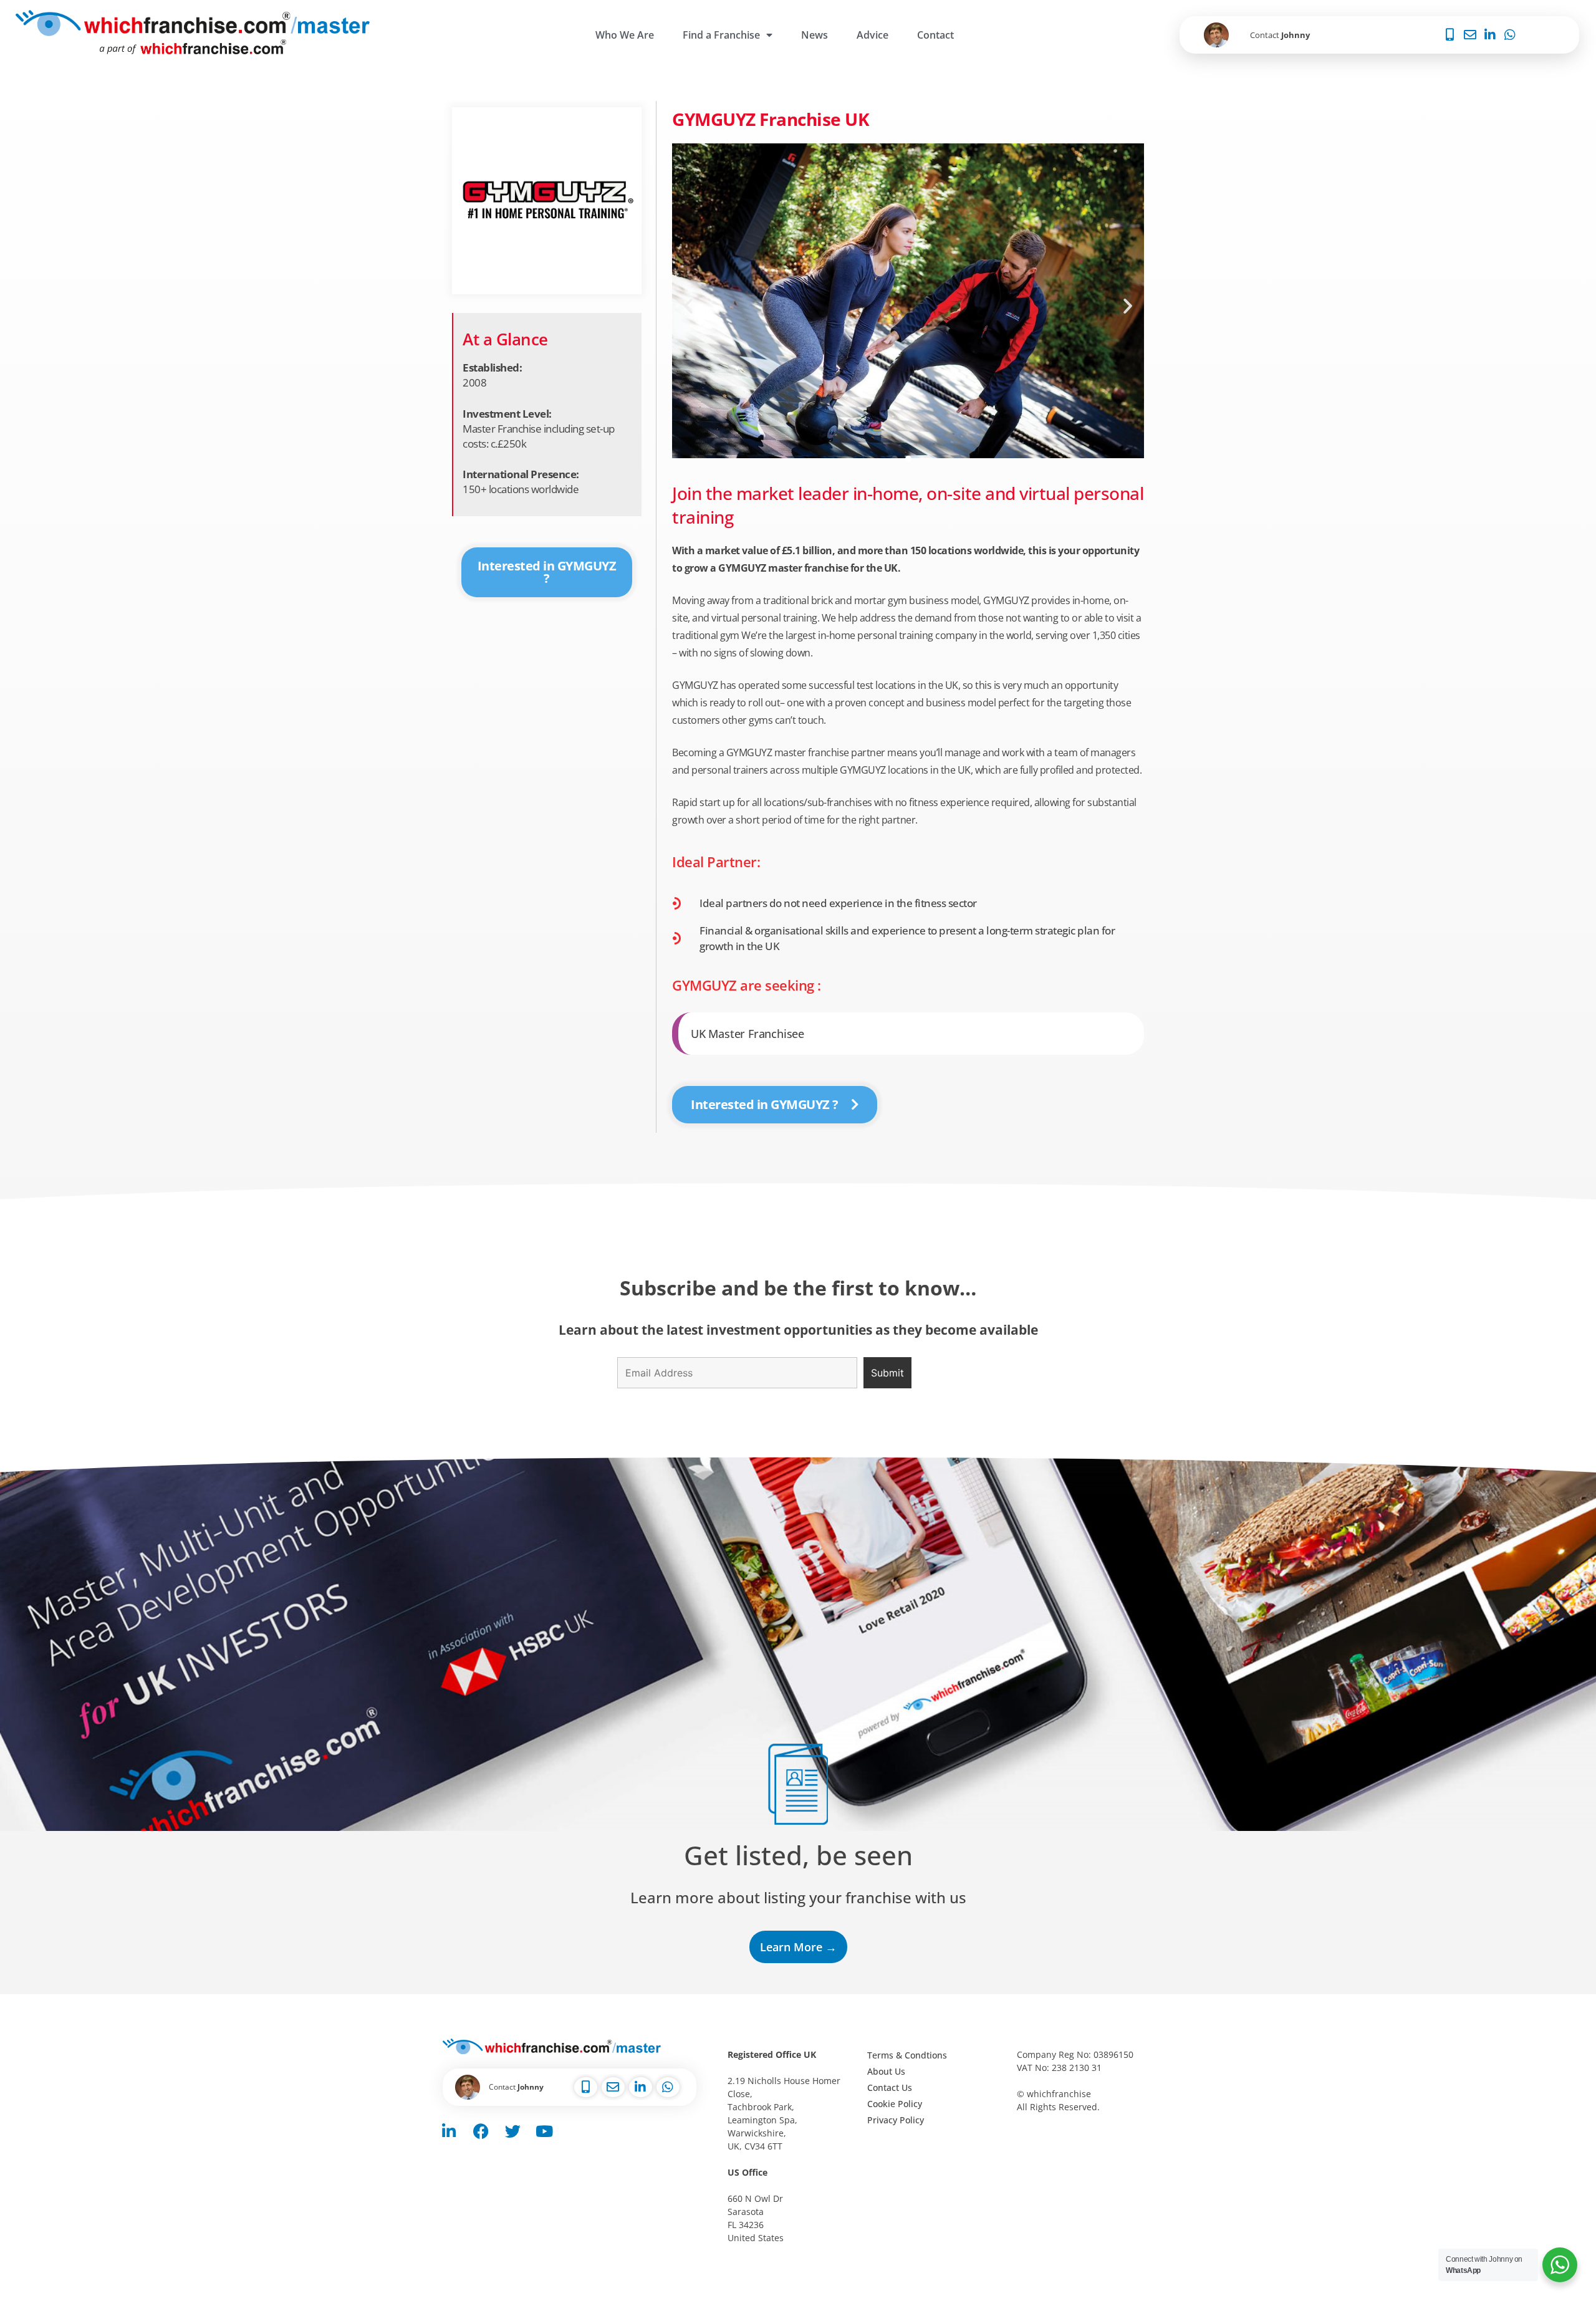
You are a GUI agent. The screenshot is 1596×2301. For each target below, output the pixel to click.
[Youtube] (544, 2131)
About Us (886, 2071)
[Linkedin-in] (449, 2131)
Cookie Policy (895, 2104)
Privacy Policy (896, 2120)
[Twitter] (512, 2131)
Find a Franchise (721, 35)
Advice (873, 35)
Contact (935, 35)
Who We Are (625, 35)
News (815, 35)
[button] (688, 306)
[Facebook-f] (481, 2131)
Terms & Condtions (907, 2055)
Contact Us (890, 2087)
